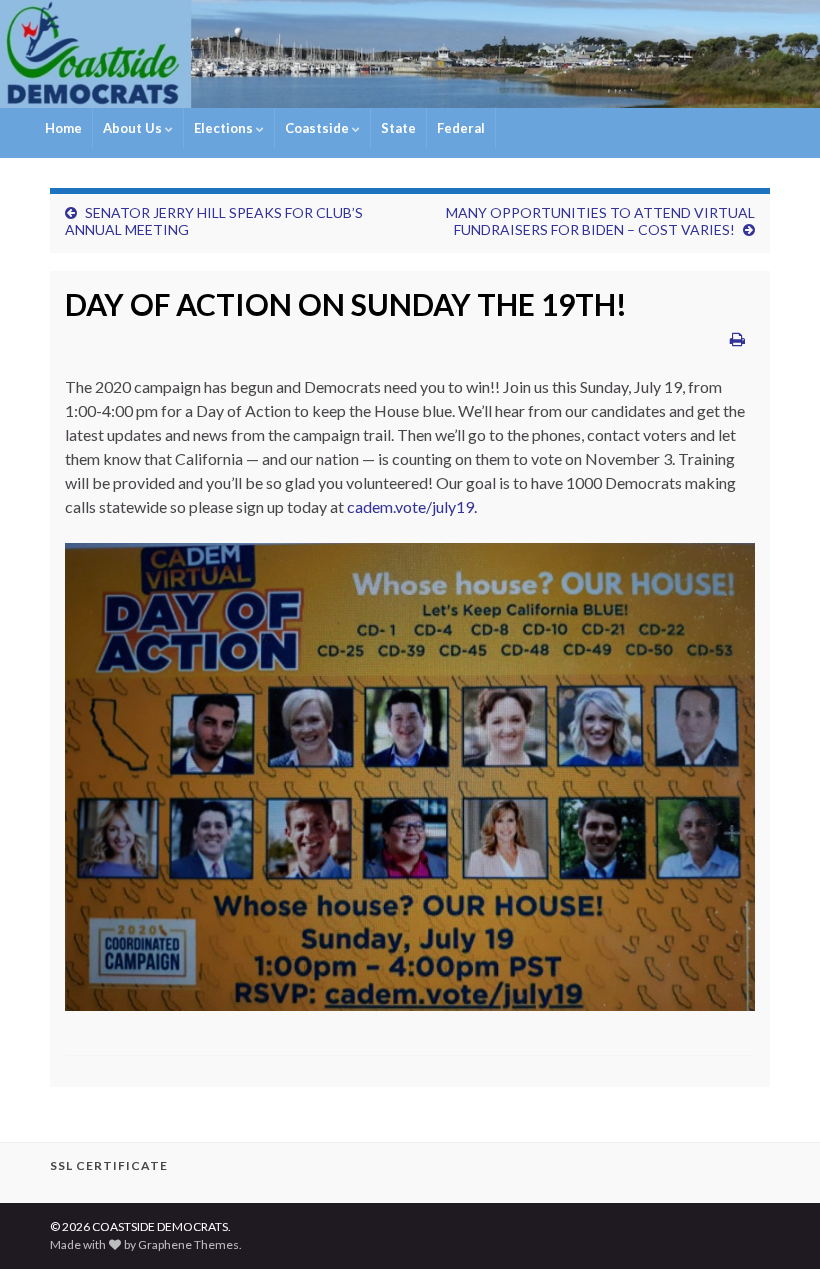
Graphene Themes (188, 1244)
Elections (225, 128)
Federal (461, 128)
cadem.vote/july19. (412, 506)
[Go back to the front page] (410, 54)
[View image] (410, 774)
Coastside (318, 128)
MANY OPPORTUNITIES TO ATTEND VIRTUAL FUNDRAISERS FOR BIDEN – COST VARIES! (600, 221)
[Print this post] (737, 338)
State (398, 128)
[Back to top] (775, 1224)
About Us (134, 128)
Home (63, 128)
